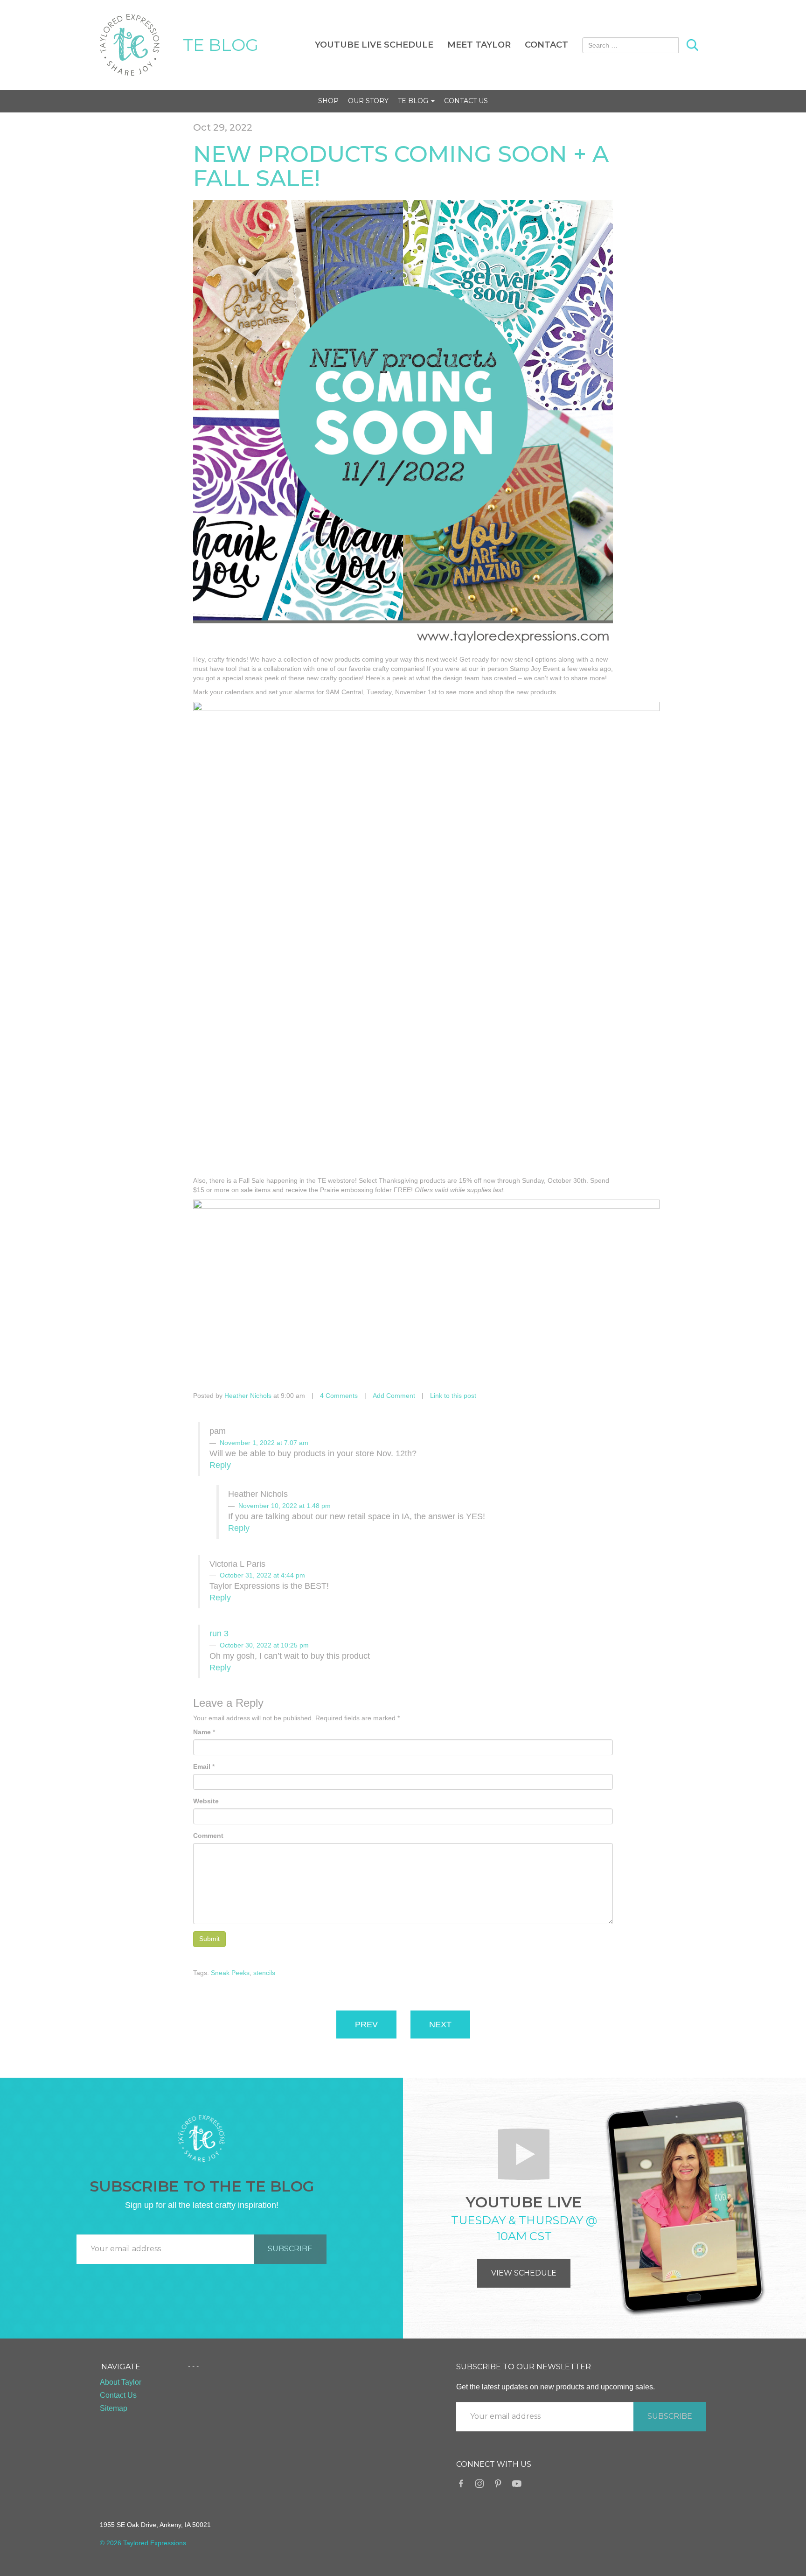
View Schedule (524, 2273)
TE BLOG (221, 45)
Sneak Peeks (230, 1973)
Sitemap (114, 2408)
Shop (328, 101)
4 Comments (339, 1396)
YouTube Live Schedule (374, 45)
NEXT (440, 2024)
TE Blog (414, 101)
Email (202, 1766)
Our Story (368, 101)
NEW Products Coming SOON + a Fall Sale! (401, 166)
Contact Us (466, 101)
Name (202, 1732)
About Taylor (121, 2382)
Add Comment (394, 1396)
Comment (208, 1836)
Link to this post (453, 1396)
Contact (546, 45)
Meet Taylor (479, 45)
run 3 (219, 1634)
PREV (366, 2024)
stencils (264, 1973)
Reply (220, 1465)
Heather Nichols (248, 1396)
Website (206, 1801)
